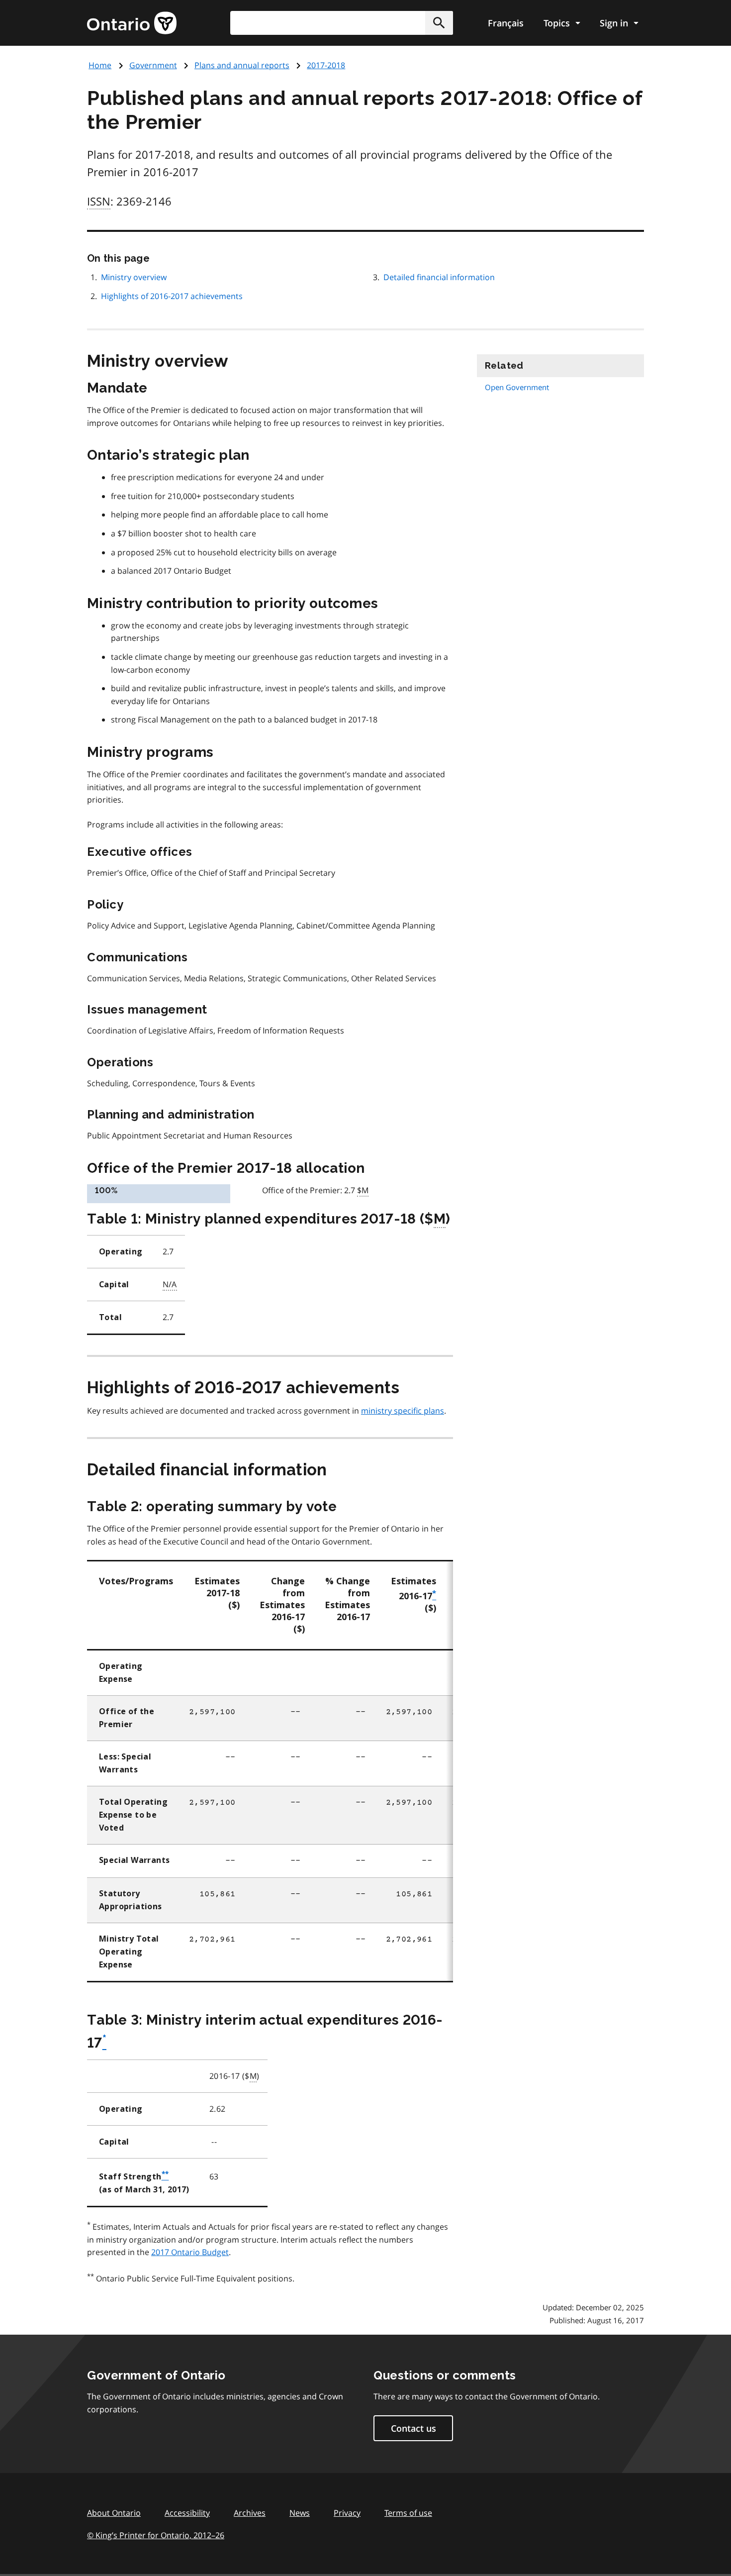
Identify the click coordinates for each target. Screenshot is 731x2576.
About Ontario (114, 2513)
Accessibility (187, 2513)
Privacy (347, 2513)
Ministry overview (134, 277)
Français (506, 23)
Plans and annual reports (242, 65)
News (300, 2513)
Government (153, 65)
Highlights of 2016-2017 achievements (172, 296)
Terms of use (408, 2513)
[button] (439, 23)
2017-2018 (326, 65)
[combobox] (342, 23)
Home (100, 65)
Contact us (413, 2428)
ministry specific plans (403, 1411)
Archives (250, 2513)
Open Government (517, 387)
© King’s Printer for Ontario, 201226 (156, 2535)
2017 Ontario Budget (190, 2252)
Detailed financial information (439, 277)
